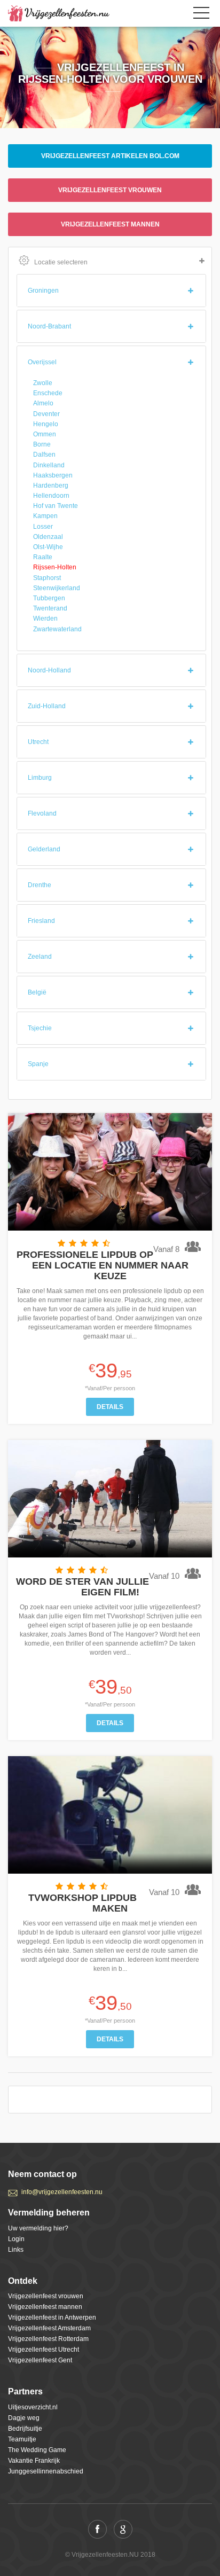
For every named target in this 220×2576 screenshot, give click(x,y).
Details (110, 1407)
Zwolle (43, 383)
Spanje (38, 1064)
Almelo (43, 403)
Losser (43, 527)
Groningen (43, 291)
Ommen (45, 434)
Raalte (43, 557)
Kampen (45, 516)
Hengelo (46, 424)
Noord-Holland (49, 670)
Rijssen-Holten (55, 567)
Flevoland (42, 813)
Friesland (41, 921)
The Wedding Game (37, 2450)
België (37, 992)
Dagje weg (24, 2418)
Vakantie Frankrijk (34, 2461)
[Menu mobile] (201, 15)
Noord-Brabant (49, 326)
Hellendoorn (51, 496)
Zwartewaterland (57, 629)
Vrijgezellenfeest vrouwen (110, 190)
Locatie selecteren (61, 262)
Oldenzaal (48, 537)
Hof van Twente (56, 506)
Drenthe (40, 885)
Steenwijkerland (57, 588)
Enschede (48, 393)
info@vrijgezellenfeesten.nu (62, 2192)
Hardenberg (51, 486)
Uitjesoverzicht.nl (33, 2407)
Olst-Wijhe (48, 547)
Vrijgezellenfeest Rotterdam (48, 2339)
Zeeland (40, 957)
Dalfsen (44, 455)
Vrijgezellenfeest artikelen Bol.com (110, 156)
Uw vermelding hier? (38, 2228)
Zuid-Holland (47, 706)
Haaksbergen (53, 475)
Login (16, 2239)
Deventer (46, 414)
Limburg (40, 778)
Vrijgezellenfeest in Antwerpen (52, 2317)
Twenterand (50, 608)
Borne (42, 444)
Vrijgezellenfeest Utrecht (44, 2350)
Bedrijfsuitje (25, 2429)
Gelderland (44, 849)
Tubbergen (49, 598)
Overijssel (42, 362)
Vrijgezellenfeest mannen (110, 224)
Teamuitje (22, 2439)
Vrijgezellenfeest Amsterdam (49, 2328)
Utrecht (38, 742)
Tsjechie (40, 1028)
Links (16, 2250)
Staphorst (47, 578)
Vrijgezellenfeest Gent (40, 2360)
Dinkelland (49, 465)
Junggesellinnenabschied (46, 2471)
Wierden (45, 618)
